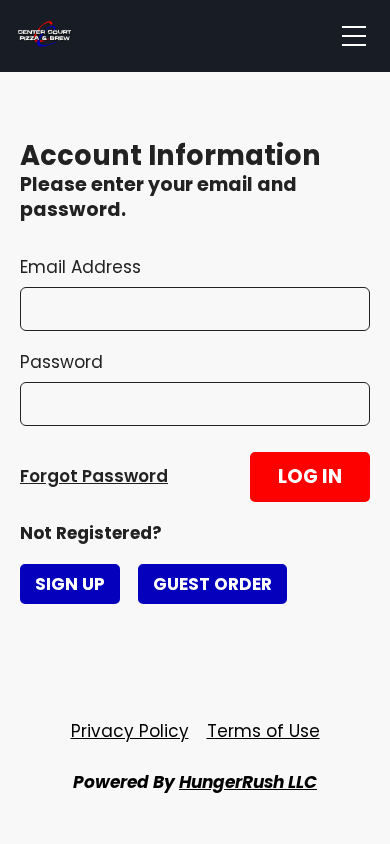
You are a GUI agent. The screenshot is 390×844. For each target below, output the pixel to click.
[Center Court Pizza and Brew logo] (44, 36)
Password (61, 362)
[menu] (354, 36)
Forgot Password (94, 476)
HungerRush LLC (248, 782)
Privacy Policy (130, 731)
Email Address (80, 267)
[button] (310, 477)
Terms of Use (263, 731)
